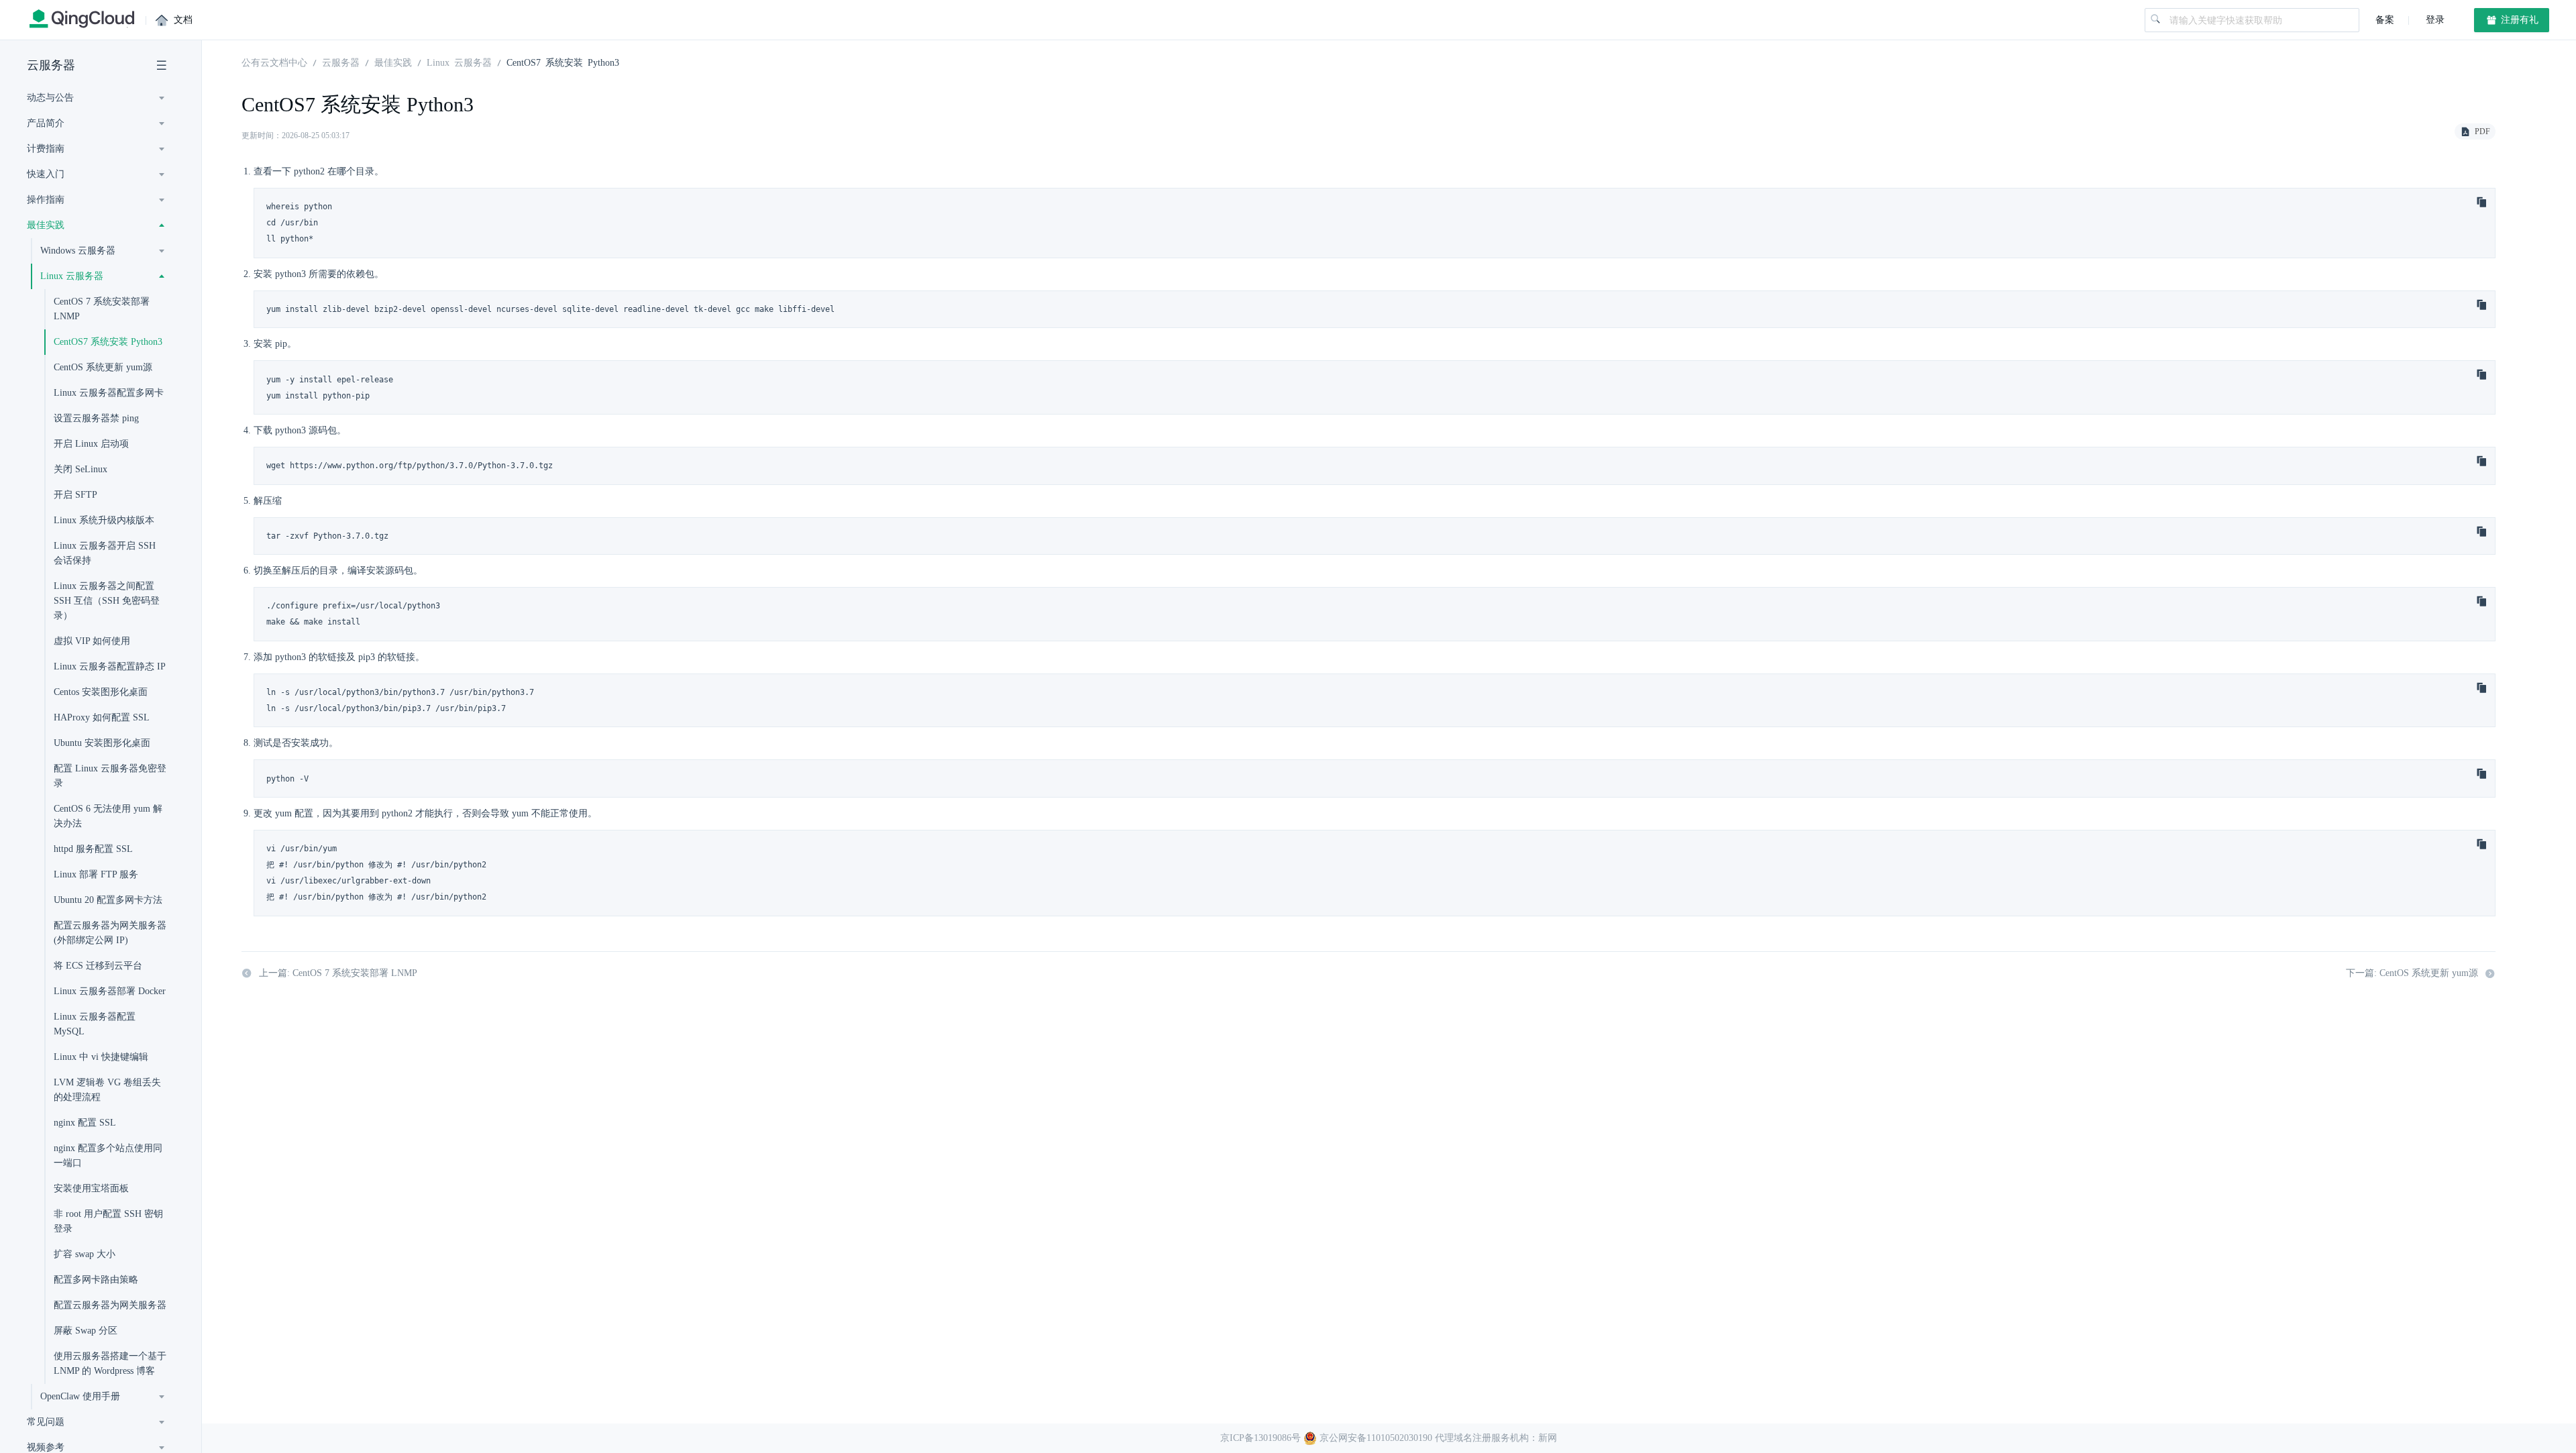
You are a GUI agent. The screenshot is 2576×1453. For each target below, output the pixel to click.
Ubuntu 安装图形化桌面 (102, 743)
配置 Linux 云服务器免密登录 (110, 776)
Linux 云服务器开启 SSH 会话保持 (105, 553)
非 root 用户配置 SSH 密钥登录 (108, 1221)
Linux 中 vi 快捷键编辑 (101, 1057)
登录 (2434, 20)
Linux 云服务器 (459, 62)
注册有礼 (2518, 20)
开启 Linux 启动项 (91, 444)
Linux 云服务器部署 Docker (110, 991)
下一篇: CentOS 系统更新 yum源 (2412, 973)
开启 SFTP (75, 495)
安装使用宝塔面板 (91, 1188)
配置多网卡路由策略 (96, 1280)
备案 (2385, 20)
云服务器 (51, 65)
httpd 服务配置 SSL (93, 849)
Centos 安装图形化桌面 (101, 692)
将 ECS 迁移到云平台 (98, 966)
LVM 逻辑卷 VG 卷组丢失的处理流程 (107, 1090)
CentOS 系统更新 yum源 (103, 367)
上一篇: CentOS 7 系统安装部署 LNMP (338, 973)
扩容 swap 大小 (85, 1254)
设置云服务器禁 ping (96, 418)
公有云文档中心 (274, 62)
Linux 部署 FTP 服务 (96, 874)
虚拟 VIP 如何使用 (92, 641)
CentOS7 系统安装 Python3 (108, 342)
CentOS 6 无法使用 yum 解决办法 (108, 816)
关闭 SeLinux (80, 469)
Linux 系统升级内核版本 (104, 520)
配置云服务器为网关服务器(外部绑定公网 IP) (110, 933)
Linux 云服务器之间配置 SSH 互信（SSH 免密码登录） (107, 601)
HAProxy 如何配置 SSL (102, 717)
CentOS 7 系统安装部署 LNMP (102, 309)
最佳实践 (393, 62)
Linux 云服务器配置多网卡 (109, 393)
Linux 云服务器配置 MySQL (95, 1024)
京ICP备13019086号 (1260, 1438)
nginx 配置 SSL (85, 1123)
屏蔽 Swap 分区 (86, 1331)
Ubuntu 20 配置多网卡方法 (108, 900)
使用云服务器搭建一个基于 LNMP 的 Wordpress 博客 (110, 1363)
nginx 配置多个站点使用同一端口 (108, 1155)
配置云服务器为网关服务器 (110, 1305)
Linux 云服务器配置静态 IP (110, 666)
